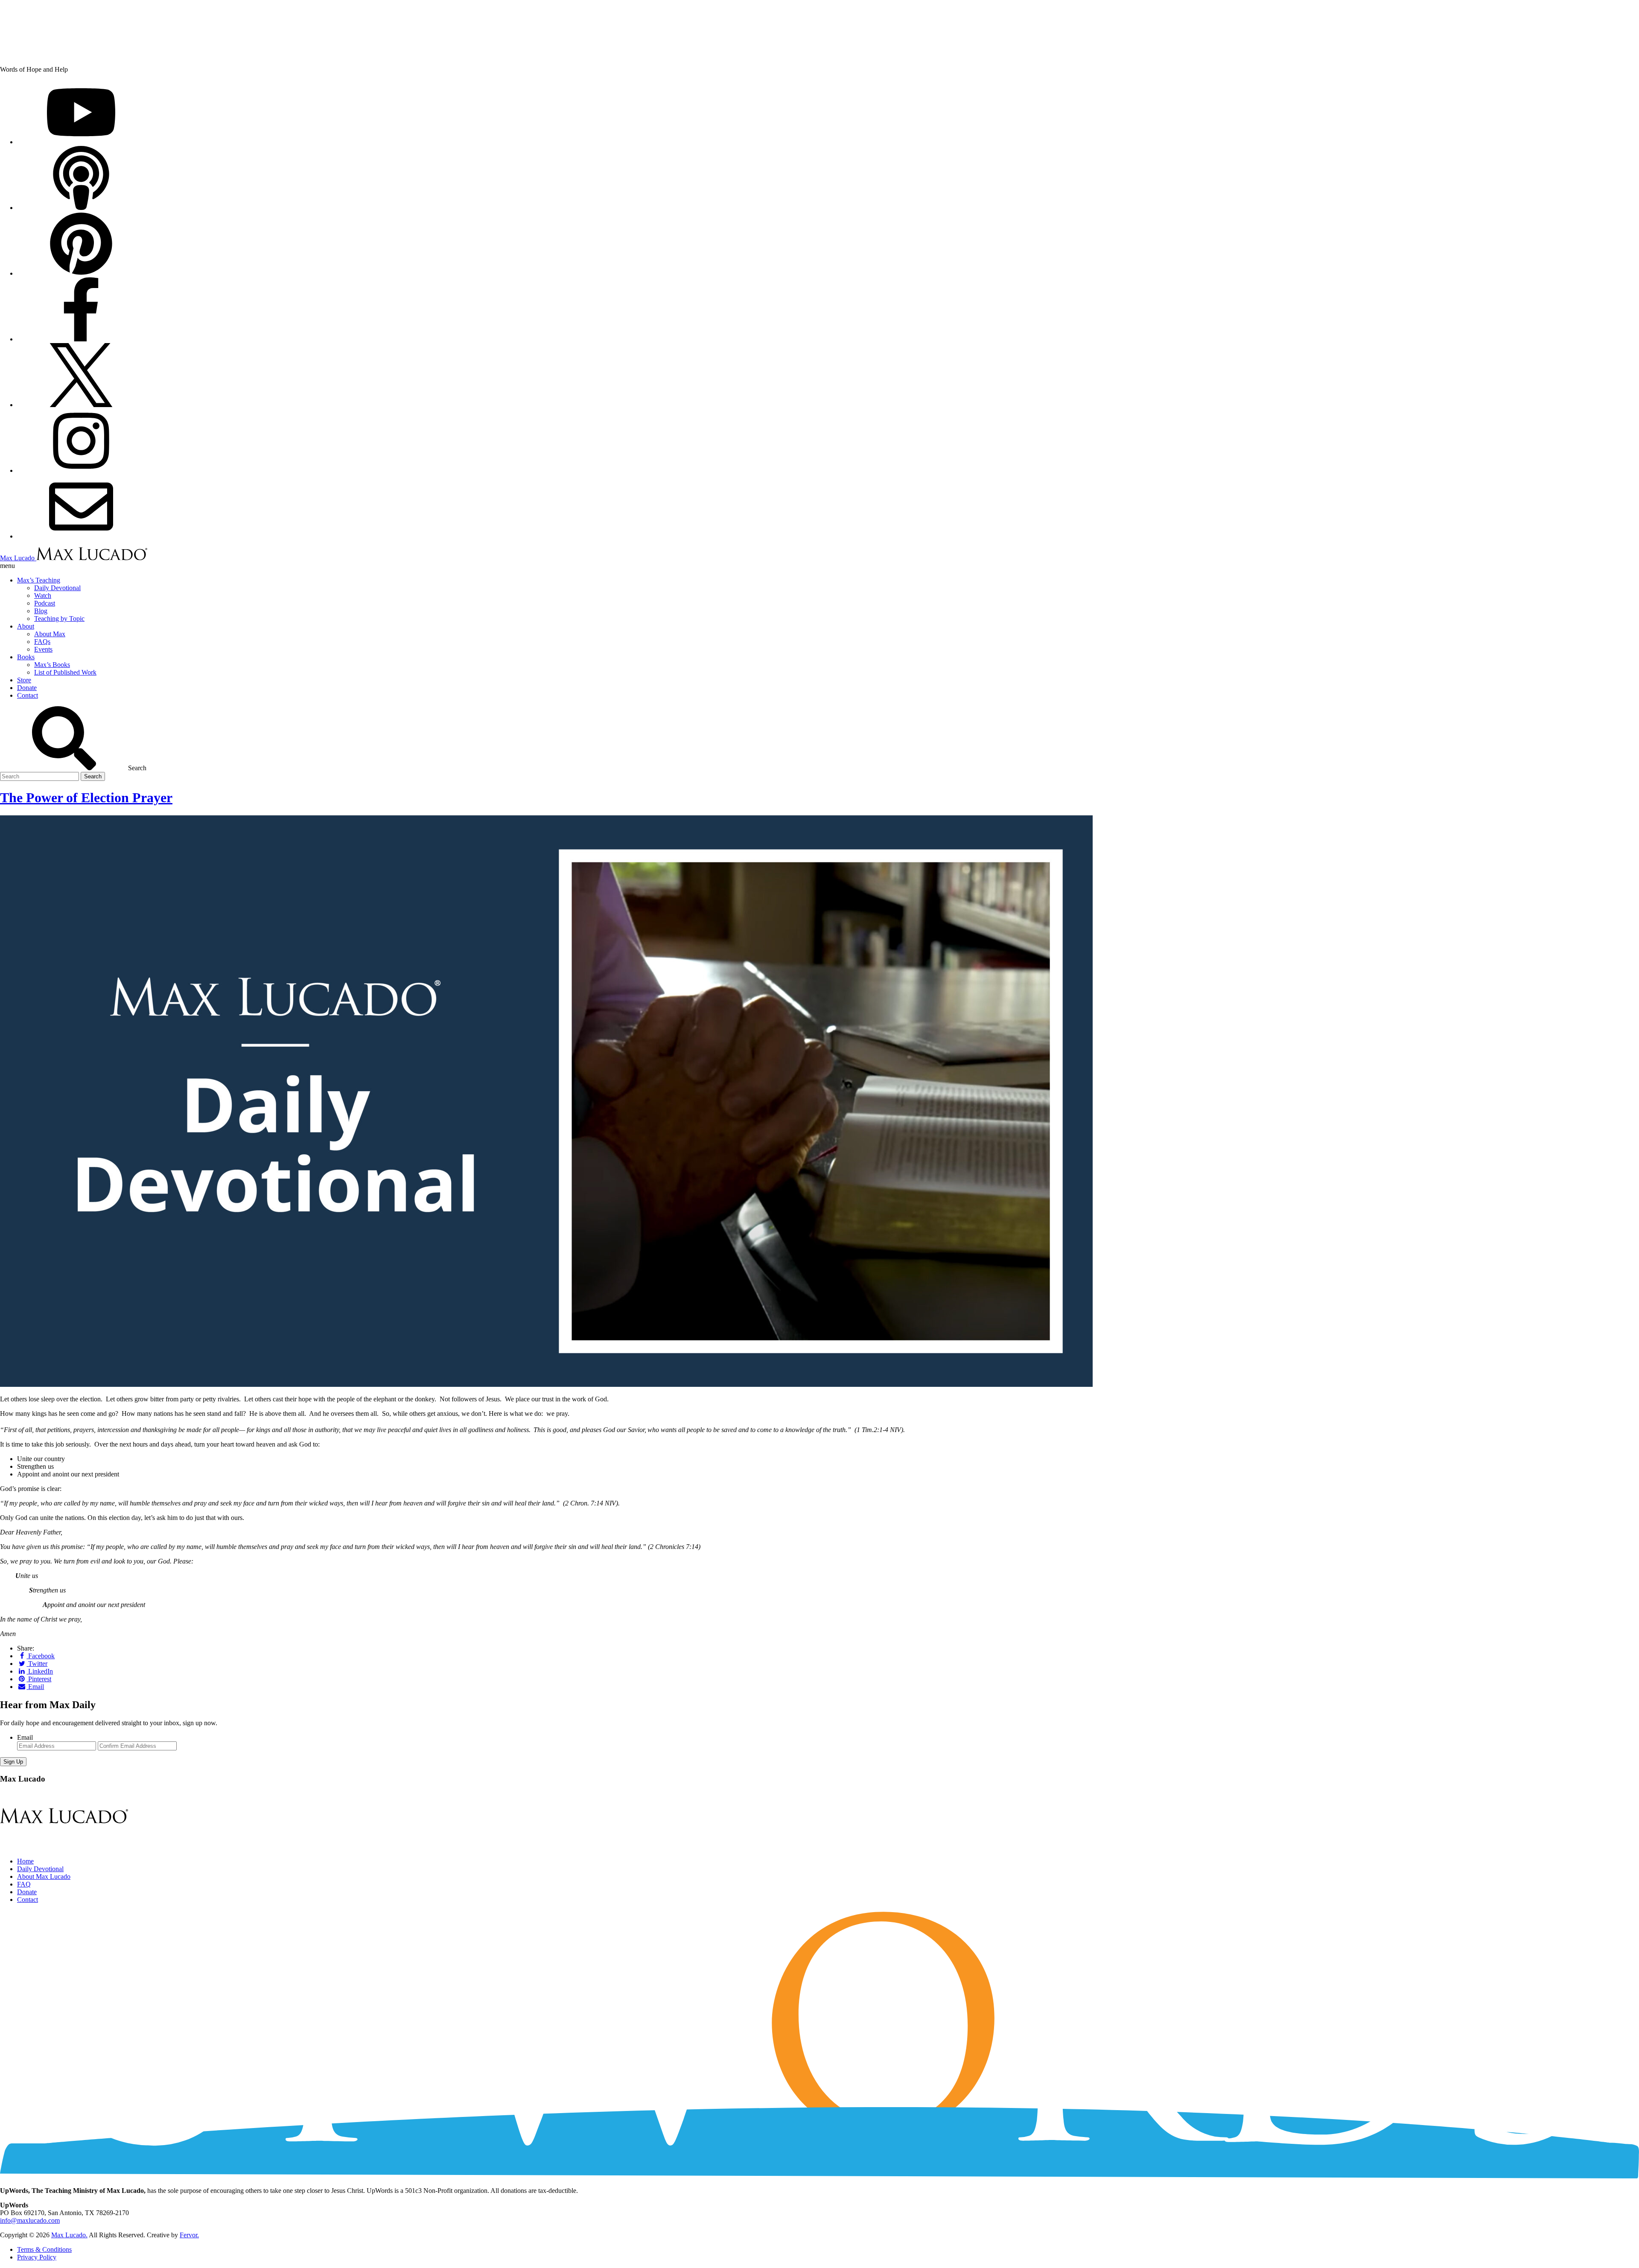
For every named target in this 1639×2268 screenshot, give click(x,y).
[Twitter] (81, 405)
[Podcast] (81, 208)
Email (25, 1737)
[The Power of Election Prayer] (546, 1384)
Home (25, 1861)
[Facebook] (81, 339)
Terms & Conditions (44, 2249)
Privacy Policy (37, 2257)
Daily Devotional (40, 1869)
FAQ (24, 1884)
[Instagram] (81, 470)
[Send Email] (81, 536)
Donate (27, 1892)
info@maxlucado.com (30, 2220)
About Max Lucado (44, 1876)
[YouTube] (81, 142)
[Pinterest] (81, 273)
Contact (28, 1900)
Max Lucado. (69, 2235)
